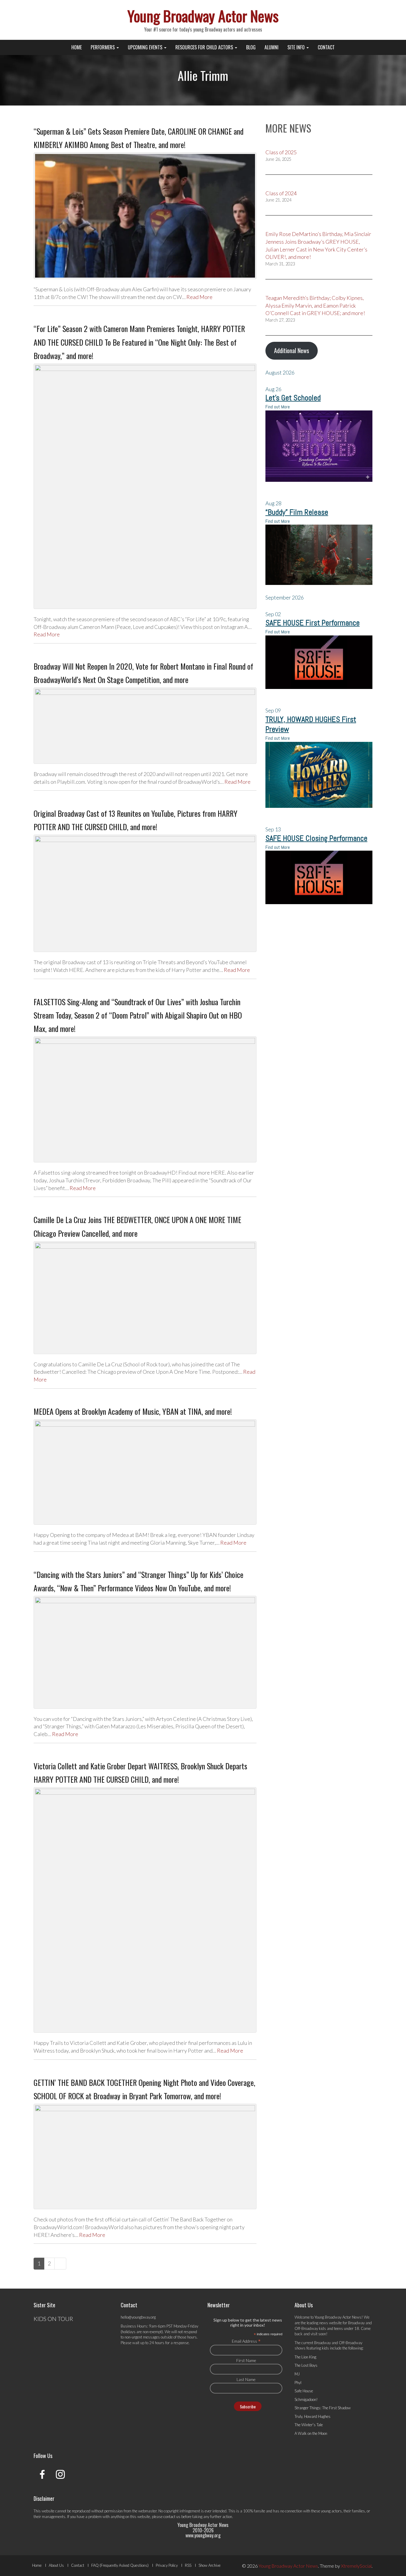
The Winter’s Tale (309, 2425)
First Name (246, 2360)
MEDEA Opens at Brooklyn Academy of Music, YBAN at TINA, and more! (133, 1411)
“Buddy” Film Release (297, 512)
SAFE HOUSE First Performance (313, 623)
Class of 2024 (281, 193)
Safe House (304, 2391)
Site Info (297, 47)
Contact (326, 47)
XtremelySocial (356, 2566)
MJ (297, 2374)
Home (77, 47)
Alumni (272, 47)
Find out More (278, 407)
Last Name (246, 2379)
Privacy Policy (167, 2565)
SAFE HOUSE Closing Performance (316, 838)
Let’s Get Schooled (293, 398)
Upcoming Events (146, 47)
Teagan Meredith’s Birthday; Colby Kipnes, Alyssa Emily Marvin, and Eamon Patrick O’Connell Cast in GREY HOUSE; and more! (315, 305)
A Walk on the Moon (311, 2433)
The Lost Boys (306, 2365)
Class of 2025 (281, 152)
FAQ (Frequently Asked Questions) (120, 2565)
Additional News (292, 350)
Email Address (246, 2341)
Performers (103, 47)
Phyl (298, 2383)
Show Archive (210, 2565)
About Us (56, 2565)
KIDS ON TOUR (53, 2319)
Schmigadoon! (306, 2399)
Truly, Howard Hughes (313, 2416)
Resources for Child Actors (205, 47)
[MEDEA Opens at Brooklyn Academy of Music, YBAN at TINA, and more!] (145, 1472)
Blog (251, 47)
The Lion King (305, 2357)
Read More (199, 297)
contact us (172, 2517)
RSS (188, 2565)
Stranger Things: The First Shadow (323, 2408)
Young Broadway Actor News (203, 15)
